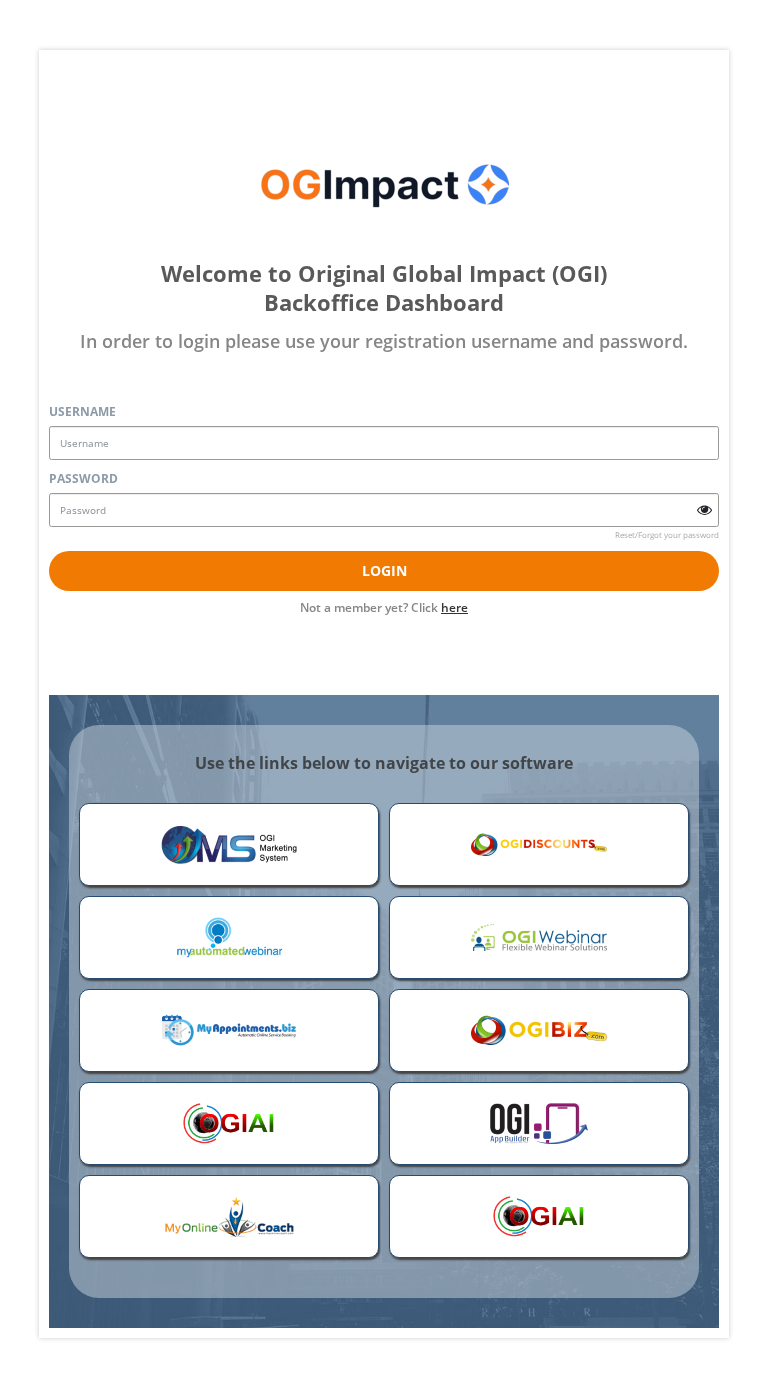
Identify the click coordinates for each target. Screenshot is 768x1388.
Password (83, 478)
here (454, 607)
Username (82, 411)
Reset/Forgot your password (667, 534)
